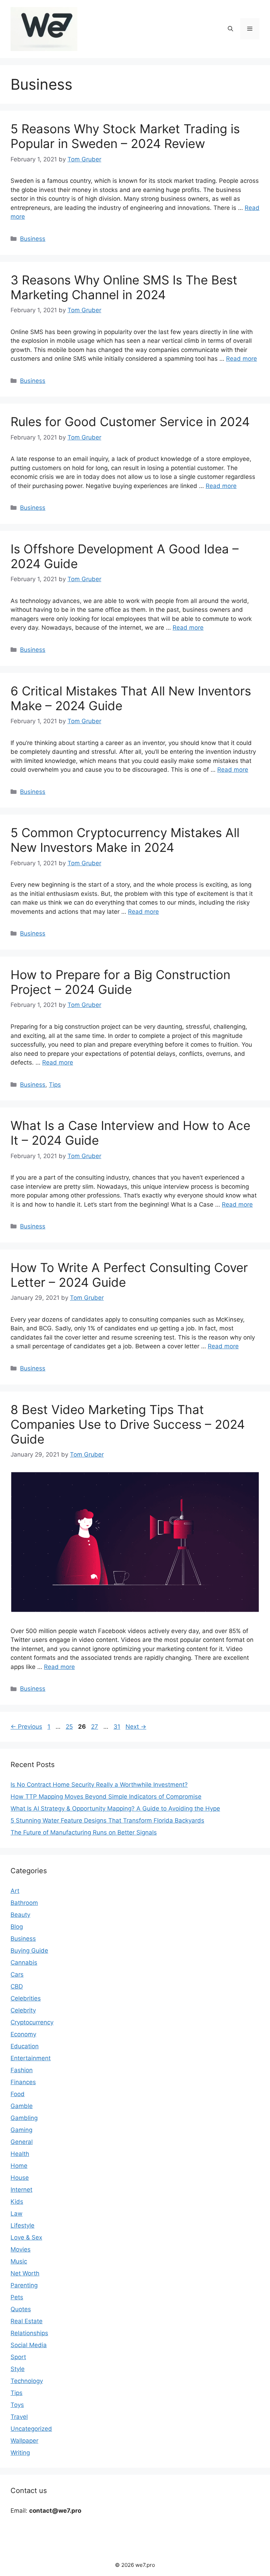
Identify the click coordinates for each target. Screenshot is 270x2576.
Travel (19, 2417)
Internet (21, 2190)
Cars (17, 1974)
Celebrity (23, 2010)
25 (70, 1727)
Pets (17, 2297)
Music (19, 2261)
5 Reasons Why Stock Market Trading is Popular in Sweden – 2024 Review (125, 136)
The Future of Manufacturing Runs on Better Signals (84, 1832)
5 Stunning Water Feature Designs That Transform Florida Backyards (107, 1820)
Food (18, 2094)
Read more (242, 359)
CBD (17, 1986)
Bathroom (24, 1903)
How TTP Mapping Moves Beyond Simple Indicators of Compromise (106, 1797)
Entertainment (31, 2058)
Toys (17, 2405)
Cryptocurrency (32, 2022)
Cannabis (24, 1962)
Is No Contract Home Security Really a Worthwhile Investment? (99, 1785)
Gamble (22, 2106)
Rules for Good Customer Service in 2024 (130, 422)
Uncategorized (31, 2429)
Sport (18, 2357)
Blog (17, 1927)
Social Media (29, 2345)
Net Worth (25, 2273)
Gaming (21, 2130)
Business (33, 239)
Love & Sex (26, 2237)
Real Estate (27, 2321)
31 (118, 1727)
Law (17, 2214)
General (22, 2142)
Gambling (24, 2118)
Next (136, 1727)
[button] (230, 29)
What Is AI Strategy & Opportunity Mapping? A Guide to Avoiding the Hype (115, 1809)
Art (15, 1891)
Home (19, 2166)
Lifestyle (22, 2225)
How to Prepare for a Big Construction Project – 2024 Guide (120, 982)
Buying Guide (29, 1951)
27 (95, 1727)
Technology (27, 2381)
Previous (26, 1727)
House (20, 2178)
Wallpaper (24, 2441)
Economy (23, 2034)
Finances (23, 2082)
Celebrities (26, 1998)
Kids (17, 2202)
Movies (21, 2249)
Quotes (21, 2309)
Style (18, 2369)
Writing (20, 2453)
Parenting (24, 2285)
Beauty (20, 1915)
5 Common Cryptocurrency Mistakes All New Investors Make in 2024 (125, 840)
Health (20, 2154)
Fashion (22, 2070)
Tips (55, 1085)
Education (25, 2046)
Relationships (29, 2333)
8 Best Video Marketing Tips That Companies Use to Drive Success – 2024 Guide (128, 1424)
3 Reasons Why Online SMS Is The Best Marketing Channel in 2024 (124, 287)
